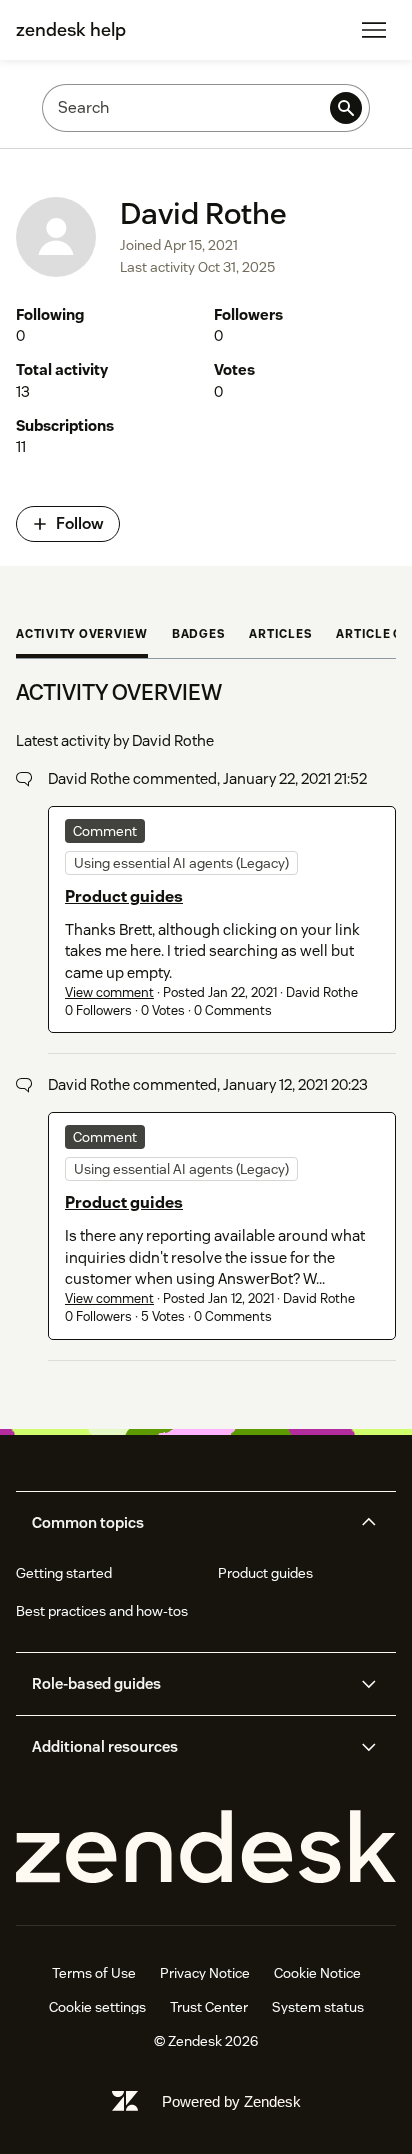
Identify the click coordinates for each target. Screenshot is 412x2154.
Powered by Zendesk (231, 2101)
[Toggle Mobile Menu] (374, 30)
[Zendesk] (206, 1847)
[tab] (82, 636)
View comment (109, 992)
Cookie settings (97, 2007)
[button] (189, 1523)
